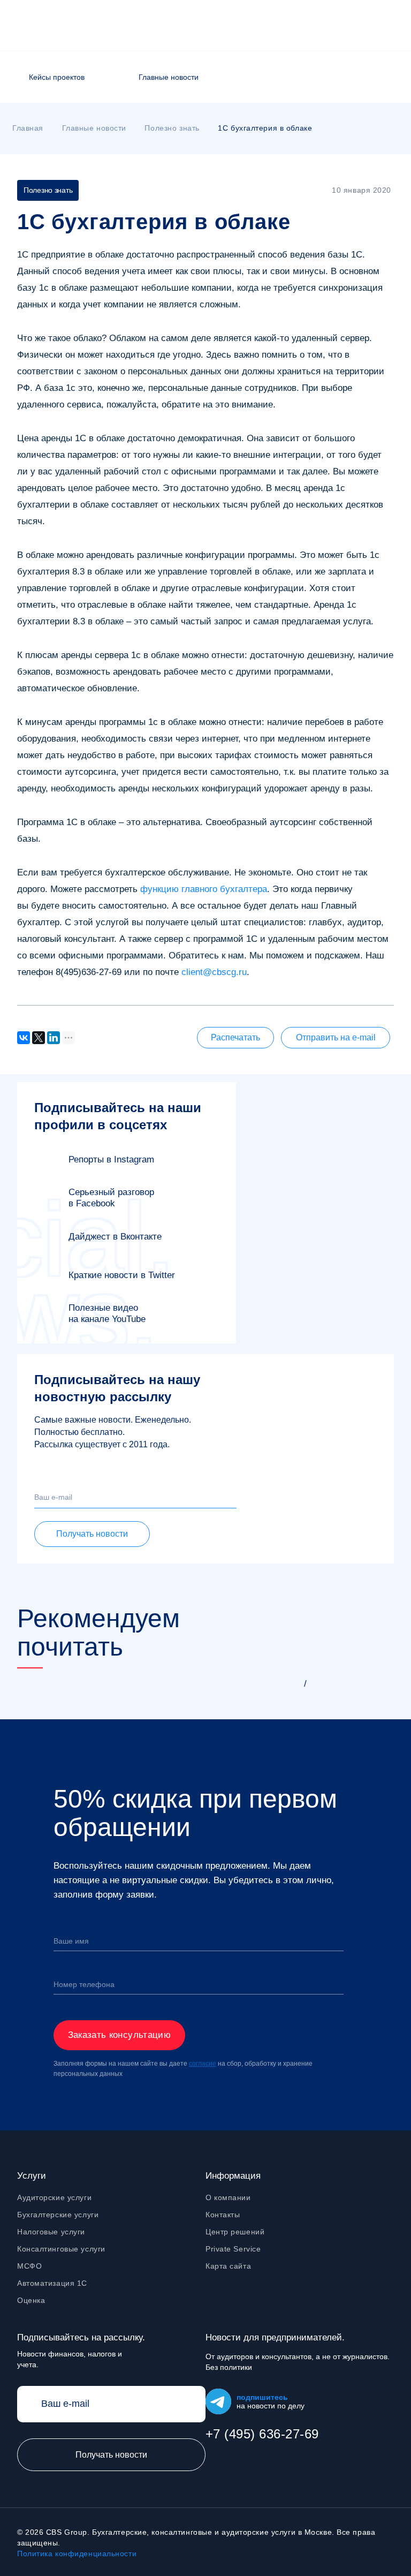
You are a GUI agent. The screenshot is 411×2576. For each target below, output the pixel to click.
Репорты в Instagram (111, 1159)
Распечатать (235, 1037)
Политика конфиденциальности (77, 2554)
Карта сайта (228, 2266)
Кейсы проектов (57, 77)
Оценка (31, 2300)
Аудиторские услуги (54, 2197)
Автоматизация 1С (52, 2283)
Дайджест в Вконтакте (115, 1237)
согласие (203, 2064)
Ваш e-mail (53, 1497)
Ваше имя (71, 1941)
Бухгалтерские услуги (58, 2215)
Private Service (233, 2249)
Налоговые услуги (51, 2232)
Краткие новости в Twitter (122, 1275)
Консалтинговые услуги (61, 2249)
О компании (228, 2197)
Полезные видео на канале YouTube (107, 1313)
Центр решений (235, 2232)
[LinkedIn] (54, 1038)
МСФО (29, 2266)
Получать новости (92, 1534)
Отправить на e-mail (336, 1037)
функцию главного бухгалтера (204, 889)
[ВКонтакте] (24, 1038)
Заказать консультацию (119, 2035)
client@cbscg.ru (214, 972)
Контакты (223, 2215)
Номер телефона (84, 1984)
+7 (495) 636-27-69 (262, 2434)
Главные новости (169, 77)
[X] (39, 1038)
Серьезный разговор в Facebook (111, 1198)
